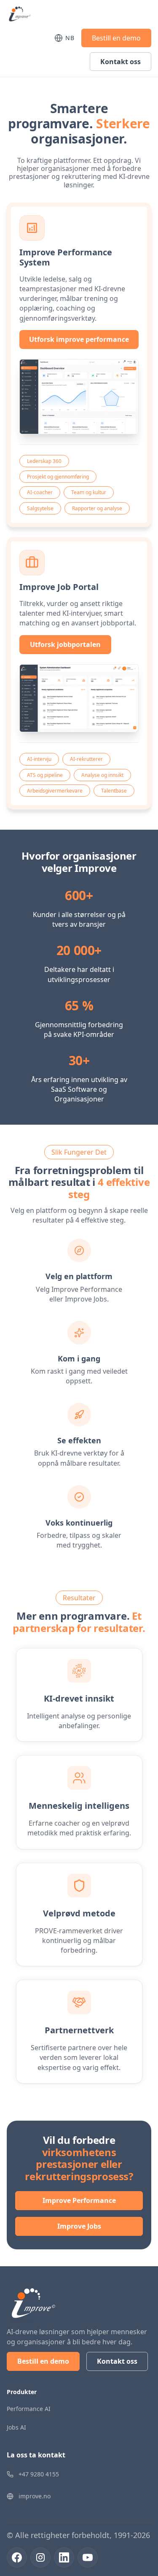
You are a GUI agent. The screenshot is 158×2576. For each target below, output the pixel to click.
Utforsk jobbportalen (65, 644)
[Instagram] (40, 2557)
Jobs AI (16, 2427)
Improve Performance (79, 2200)
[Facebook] (17, 2557)
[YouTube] (88, 2557)
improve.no (35, 2496)
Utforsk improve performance (79, 339)
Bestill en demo (116, 38)
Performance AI (29, 2409)
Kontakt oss (121, 62)
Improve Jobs (79, 2226)
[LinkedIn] (64, 2557)
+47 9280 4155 (39, 2474)
